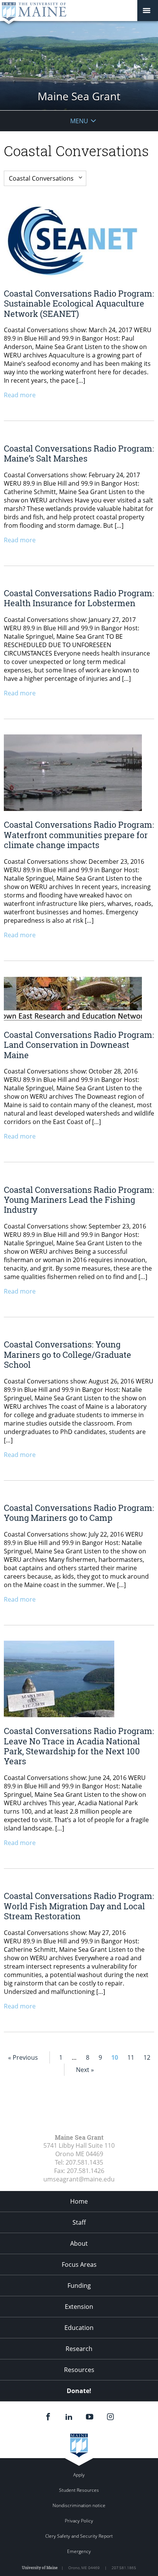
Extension (79, 2307)
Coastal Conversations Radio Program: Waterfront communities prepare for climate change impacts (79, 835)
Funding (79, 2286)
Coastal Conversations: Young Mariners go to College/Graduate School (67, 1354)
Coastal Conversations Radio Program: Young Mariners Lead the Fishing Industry (79, 1200)
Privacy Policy (79, 2521)
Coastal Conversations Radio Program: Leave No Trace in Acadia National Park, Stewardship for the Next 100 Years (79, 1746)
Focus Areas (79, 2264)
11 (131, 2057)
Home (79, 2201)
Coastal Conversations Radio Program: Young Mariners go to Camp (79, 1513)
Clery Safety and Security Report (79, 2536)
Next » (85, 2070)
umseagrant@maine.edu (79, 2179)
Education (79, 2328)
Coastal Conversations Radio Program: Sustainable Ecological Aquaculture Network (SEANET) (79, 303)
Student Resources (79, 2490)
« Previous (23, 2057)
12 (147, 2057)
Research (79, 2349)
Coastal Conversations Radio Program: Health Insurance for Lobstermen (79, 598)
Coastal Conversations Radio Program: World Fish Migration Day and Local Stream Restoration (79, 1906)
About (79, 2243)
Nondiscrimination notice (79, 2505)
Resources (79, 2370)
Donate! (79, 2391)
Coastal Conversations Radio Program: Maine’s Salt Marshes (79, 453)
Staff (79, 2222)
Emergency (79, 2551)
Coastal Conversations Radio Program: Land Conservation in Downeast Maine (79, 1045)
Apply (79, 2475)
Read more (20, 395)
